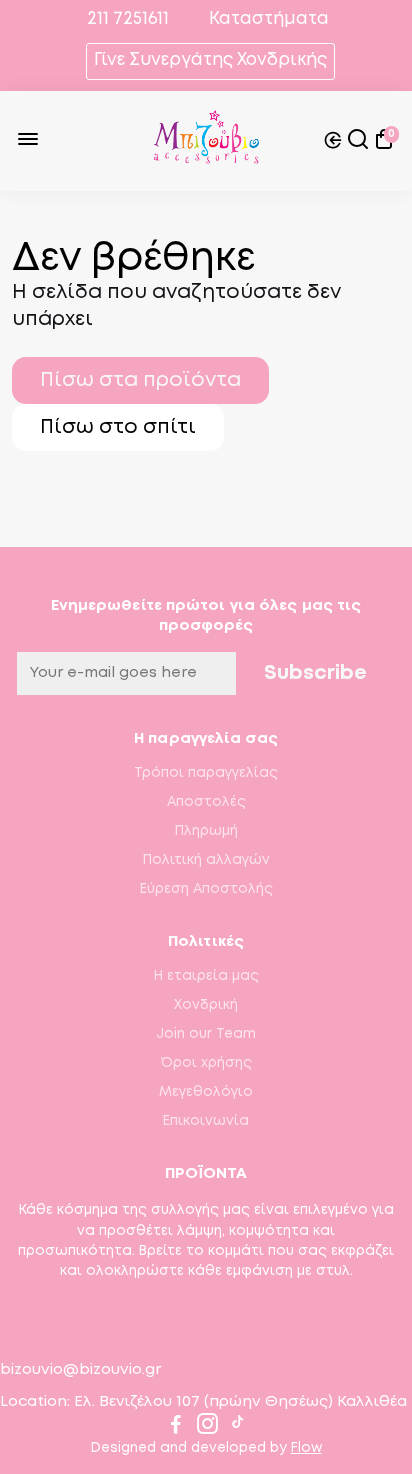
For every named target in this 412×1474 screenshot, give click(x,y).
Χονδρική (206, 1005)
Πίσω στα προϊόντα (140, 380)
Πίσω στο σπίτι (118, 427)
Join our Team (206, 1034)
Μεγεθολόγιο (206, 1092)
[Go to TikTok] (238, 1428)
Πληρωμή (206, 831)
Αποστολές (206, 802)
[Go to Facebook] (176, 1428)
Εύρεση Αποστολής (206, 889)
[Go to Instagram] (207, 1428)
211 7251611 (126, 19)
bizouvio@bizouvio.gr (80, 1370)
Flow (306, 1448)
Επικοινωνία (206, 1121)
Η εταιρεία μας (206, 976)
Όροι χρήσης (206, 1063)
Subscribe (315, 673)
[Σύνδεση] (333, 141)
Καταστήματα (269, 19)
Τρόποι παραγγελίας (206, 773)
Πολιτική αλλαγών (206, 860)
